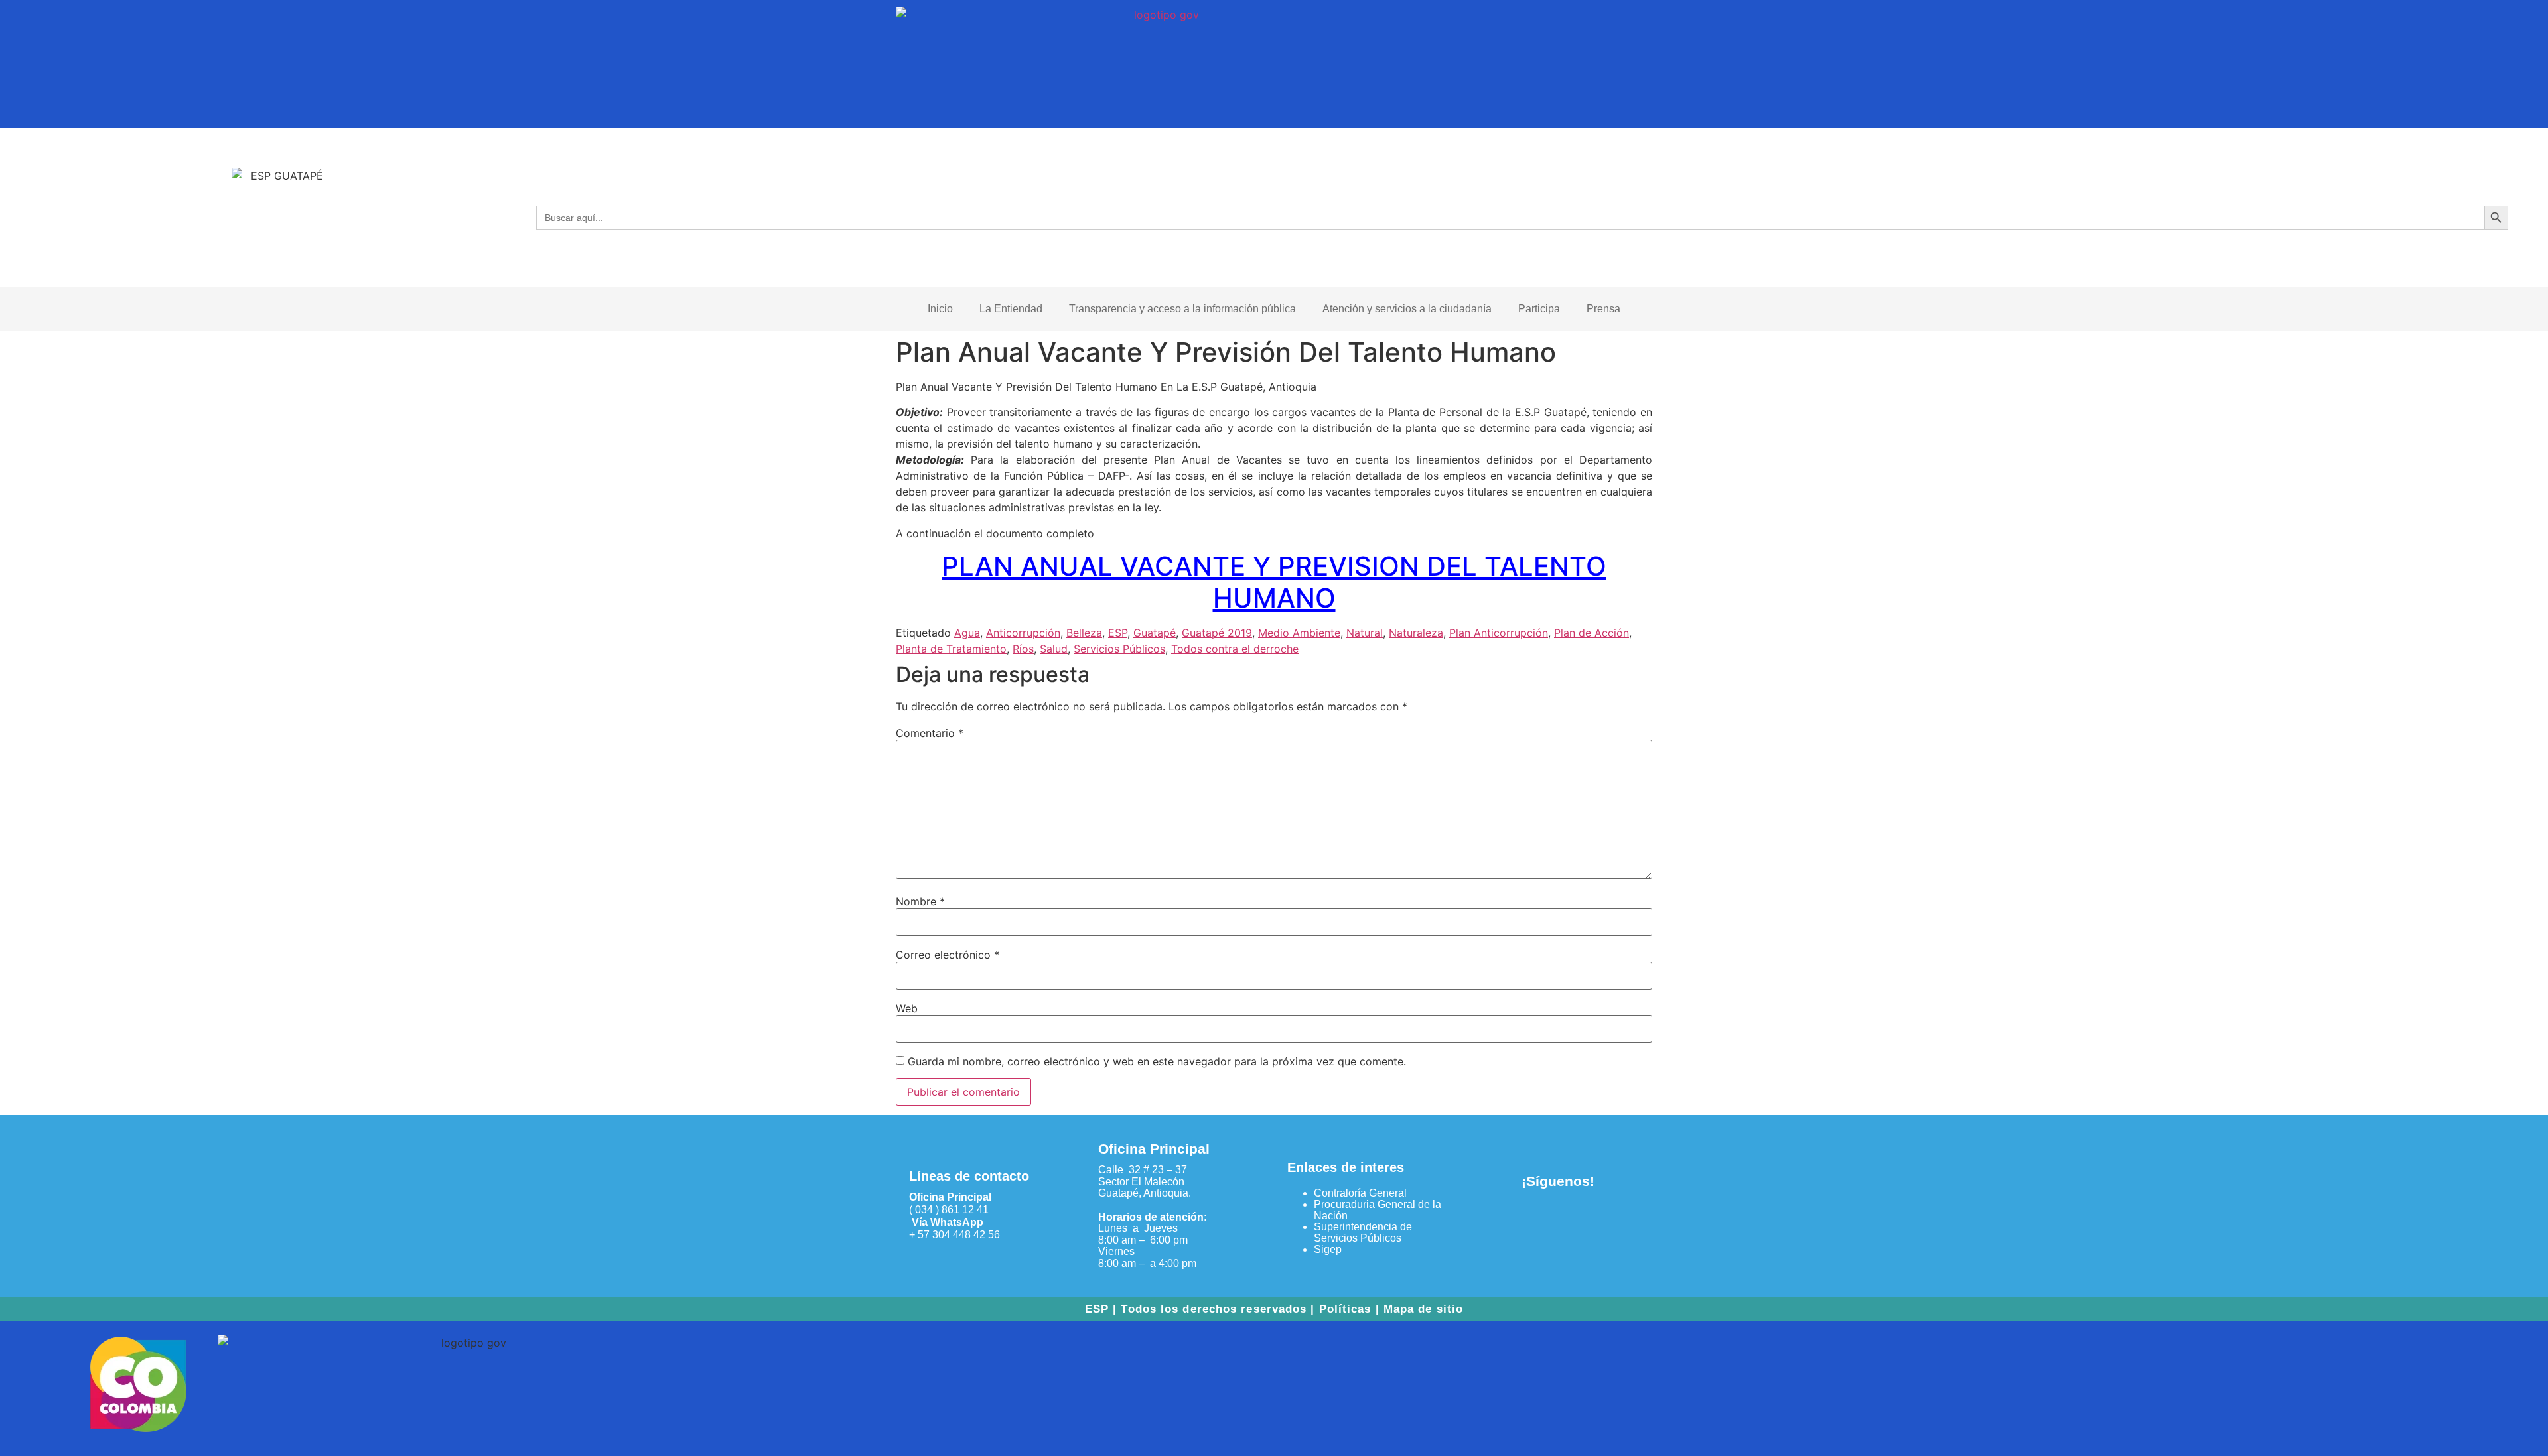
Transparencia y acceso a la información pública (1182, 309)
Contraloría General (1360, 1193)
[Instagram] (1580, 1219)
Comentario (930, 733)
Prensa (1603, 309)
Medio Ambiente (1299, 633)
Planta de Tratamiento (951, 649)
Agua (967, 633)
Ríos (1023, 649)
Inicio (940, 309)
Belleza (1084, 633)
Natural (1365, 633)
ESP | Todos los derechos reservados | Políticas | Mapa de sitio (1274, 1309)
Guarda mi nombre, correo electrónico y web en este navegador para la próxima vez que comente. (1157, 1061)
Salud (1054, 649)
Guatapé (1155, 633)
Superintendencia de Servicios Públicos (1363, 1232)
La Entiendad (1011, 309)
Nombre (920, 901)
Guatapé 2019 (1217, 633)
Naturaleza (1416, 633)
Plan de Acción (1592, 633)
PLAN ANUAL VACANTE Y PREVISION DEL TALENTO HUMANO (1274, 582)
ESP (1118, 633)
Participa (1539, 309)
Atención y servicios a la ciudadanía (1407, 309)
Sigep (1328, 1249)
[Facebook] (1536, 1219)
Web (907, 1008)
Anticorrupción (1023, 633)
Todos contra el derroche (1235, 649)
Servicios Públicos (1119, 649)
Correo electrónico (948, 955)
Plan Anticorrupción (1499, 633)
